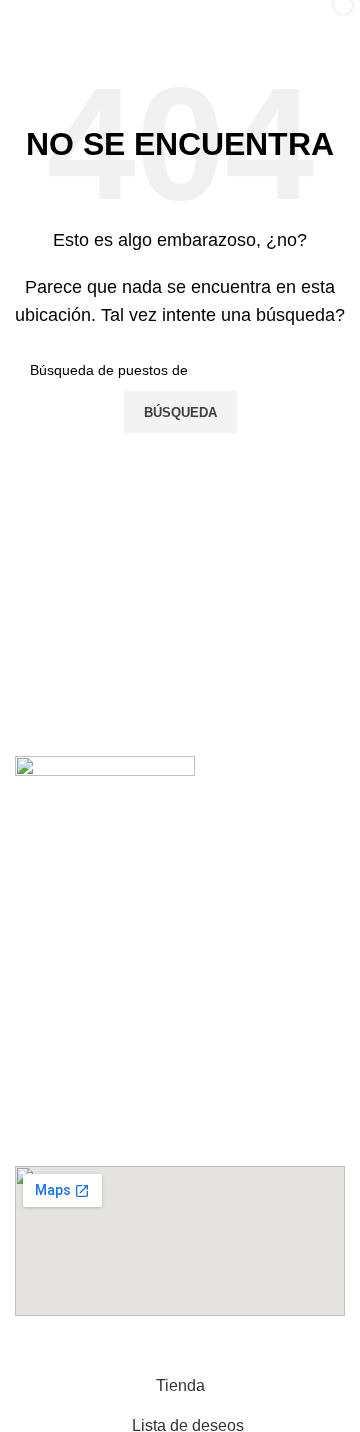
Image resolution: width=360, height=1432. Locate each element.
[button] (180, 1001)
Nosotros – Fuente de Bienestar (144, 919)
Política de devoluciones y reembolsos (168, 955)
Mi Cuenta (68, 884)
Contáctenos (77, 848)
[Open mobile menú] (36, 20)
